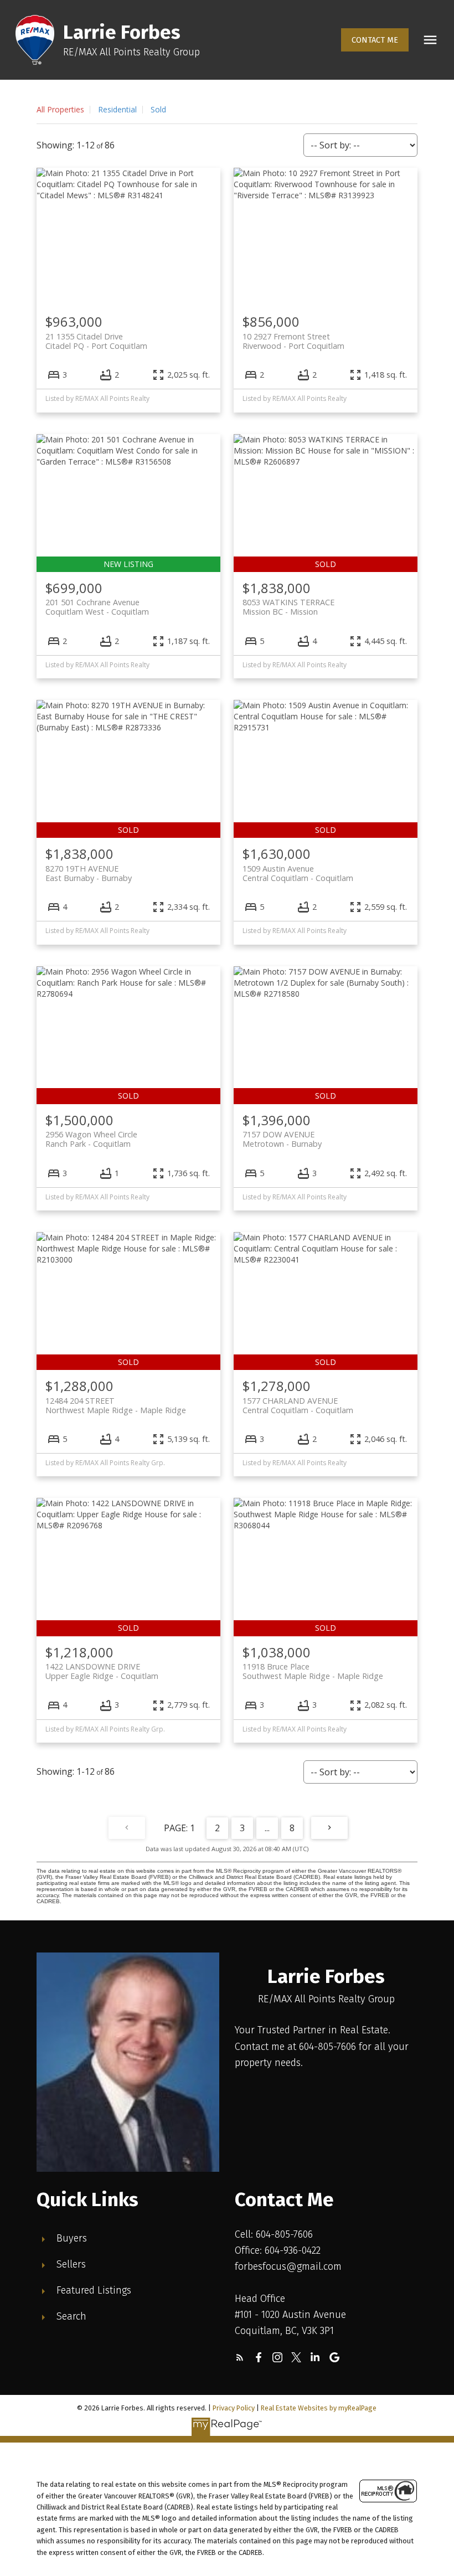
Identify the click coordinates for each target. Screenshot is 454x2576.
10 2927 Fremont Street (293, 341)
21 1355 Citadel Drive (96, 341)
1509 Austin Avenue (298, 873)
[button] (375, 40)
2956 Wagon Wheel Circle (91, 1139)
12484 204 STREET (116, 1405)
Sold (158, 109)
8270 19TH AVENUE (89, 873)
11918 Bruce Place (313, 1671)
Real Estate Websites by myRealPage (319, 2408)
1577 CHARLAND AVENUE (298, 1405)
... (267, 1828)
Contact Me (375, 40)
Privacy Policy (234, 2408)
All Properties (60, 109)
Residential (117, 109)
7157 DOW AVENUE (282, 1139)
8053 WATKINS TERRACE (288, 607)
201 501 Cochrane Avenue (97, 607)
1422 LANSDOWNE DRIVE (102, 1671)
